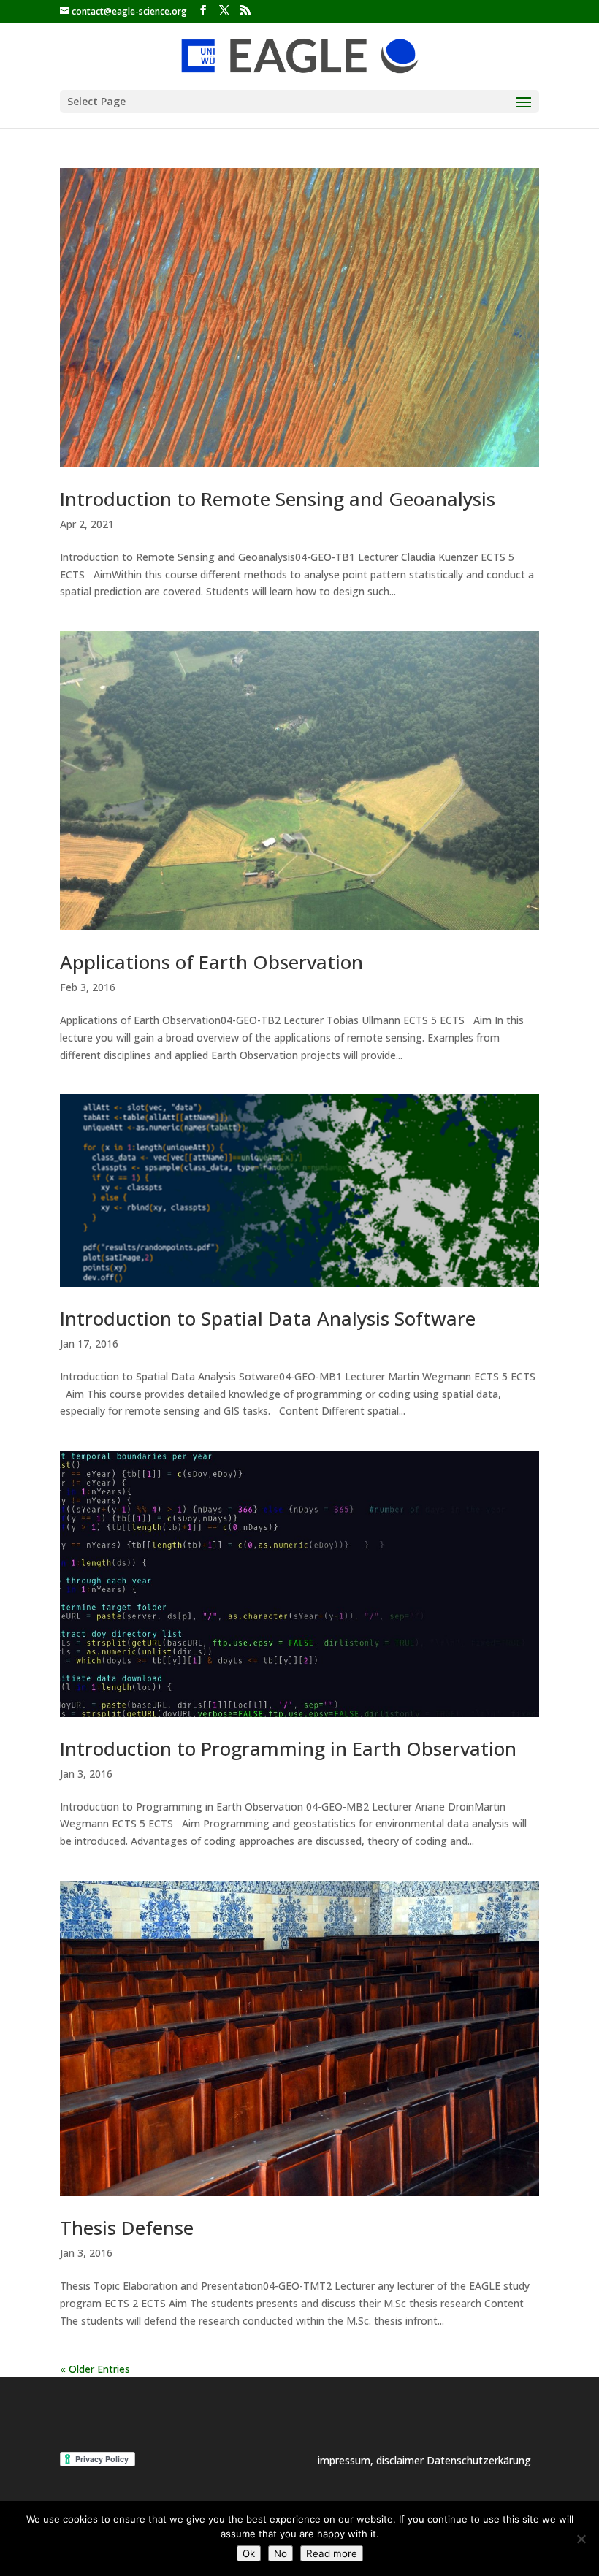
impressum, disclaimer (372, 2460)
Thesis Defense (127, 2228)
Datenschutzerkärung (479, 2460)
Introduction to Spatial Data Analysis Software (268, 1318)
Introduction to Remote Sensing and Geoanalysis (278, 499)
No (281, 2553)
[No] (581, 2539)
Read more (332, 2553)
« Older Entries (95, 2369)
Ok (249, 2553)
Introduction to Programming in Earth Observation (288, 1748)
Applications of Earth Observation (211, 962)
